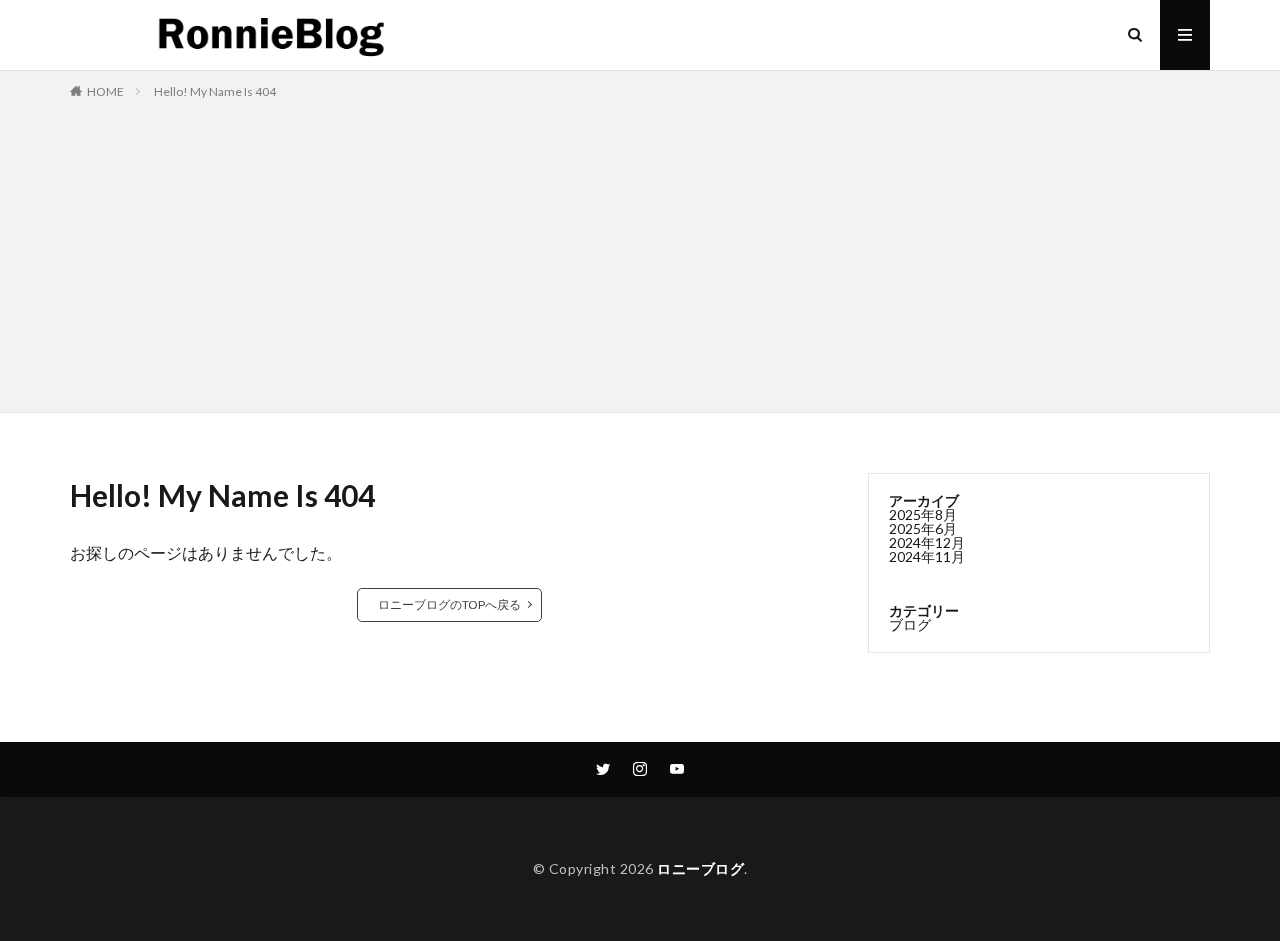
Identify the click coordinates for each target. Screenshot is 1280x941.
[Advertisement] (640, 252)
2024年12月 (927, 542)
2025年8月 (923, 514)
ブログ (910, 624)
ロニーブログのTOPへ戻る (449, 604)
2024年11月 (927, 556)
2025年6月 (923, 528)
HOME (105, 91)
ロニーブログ (700, 868)
